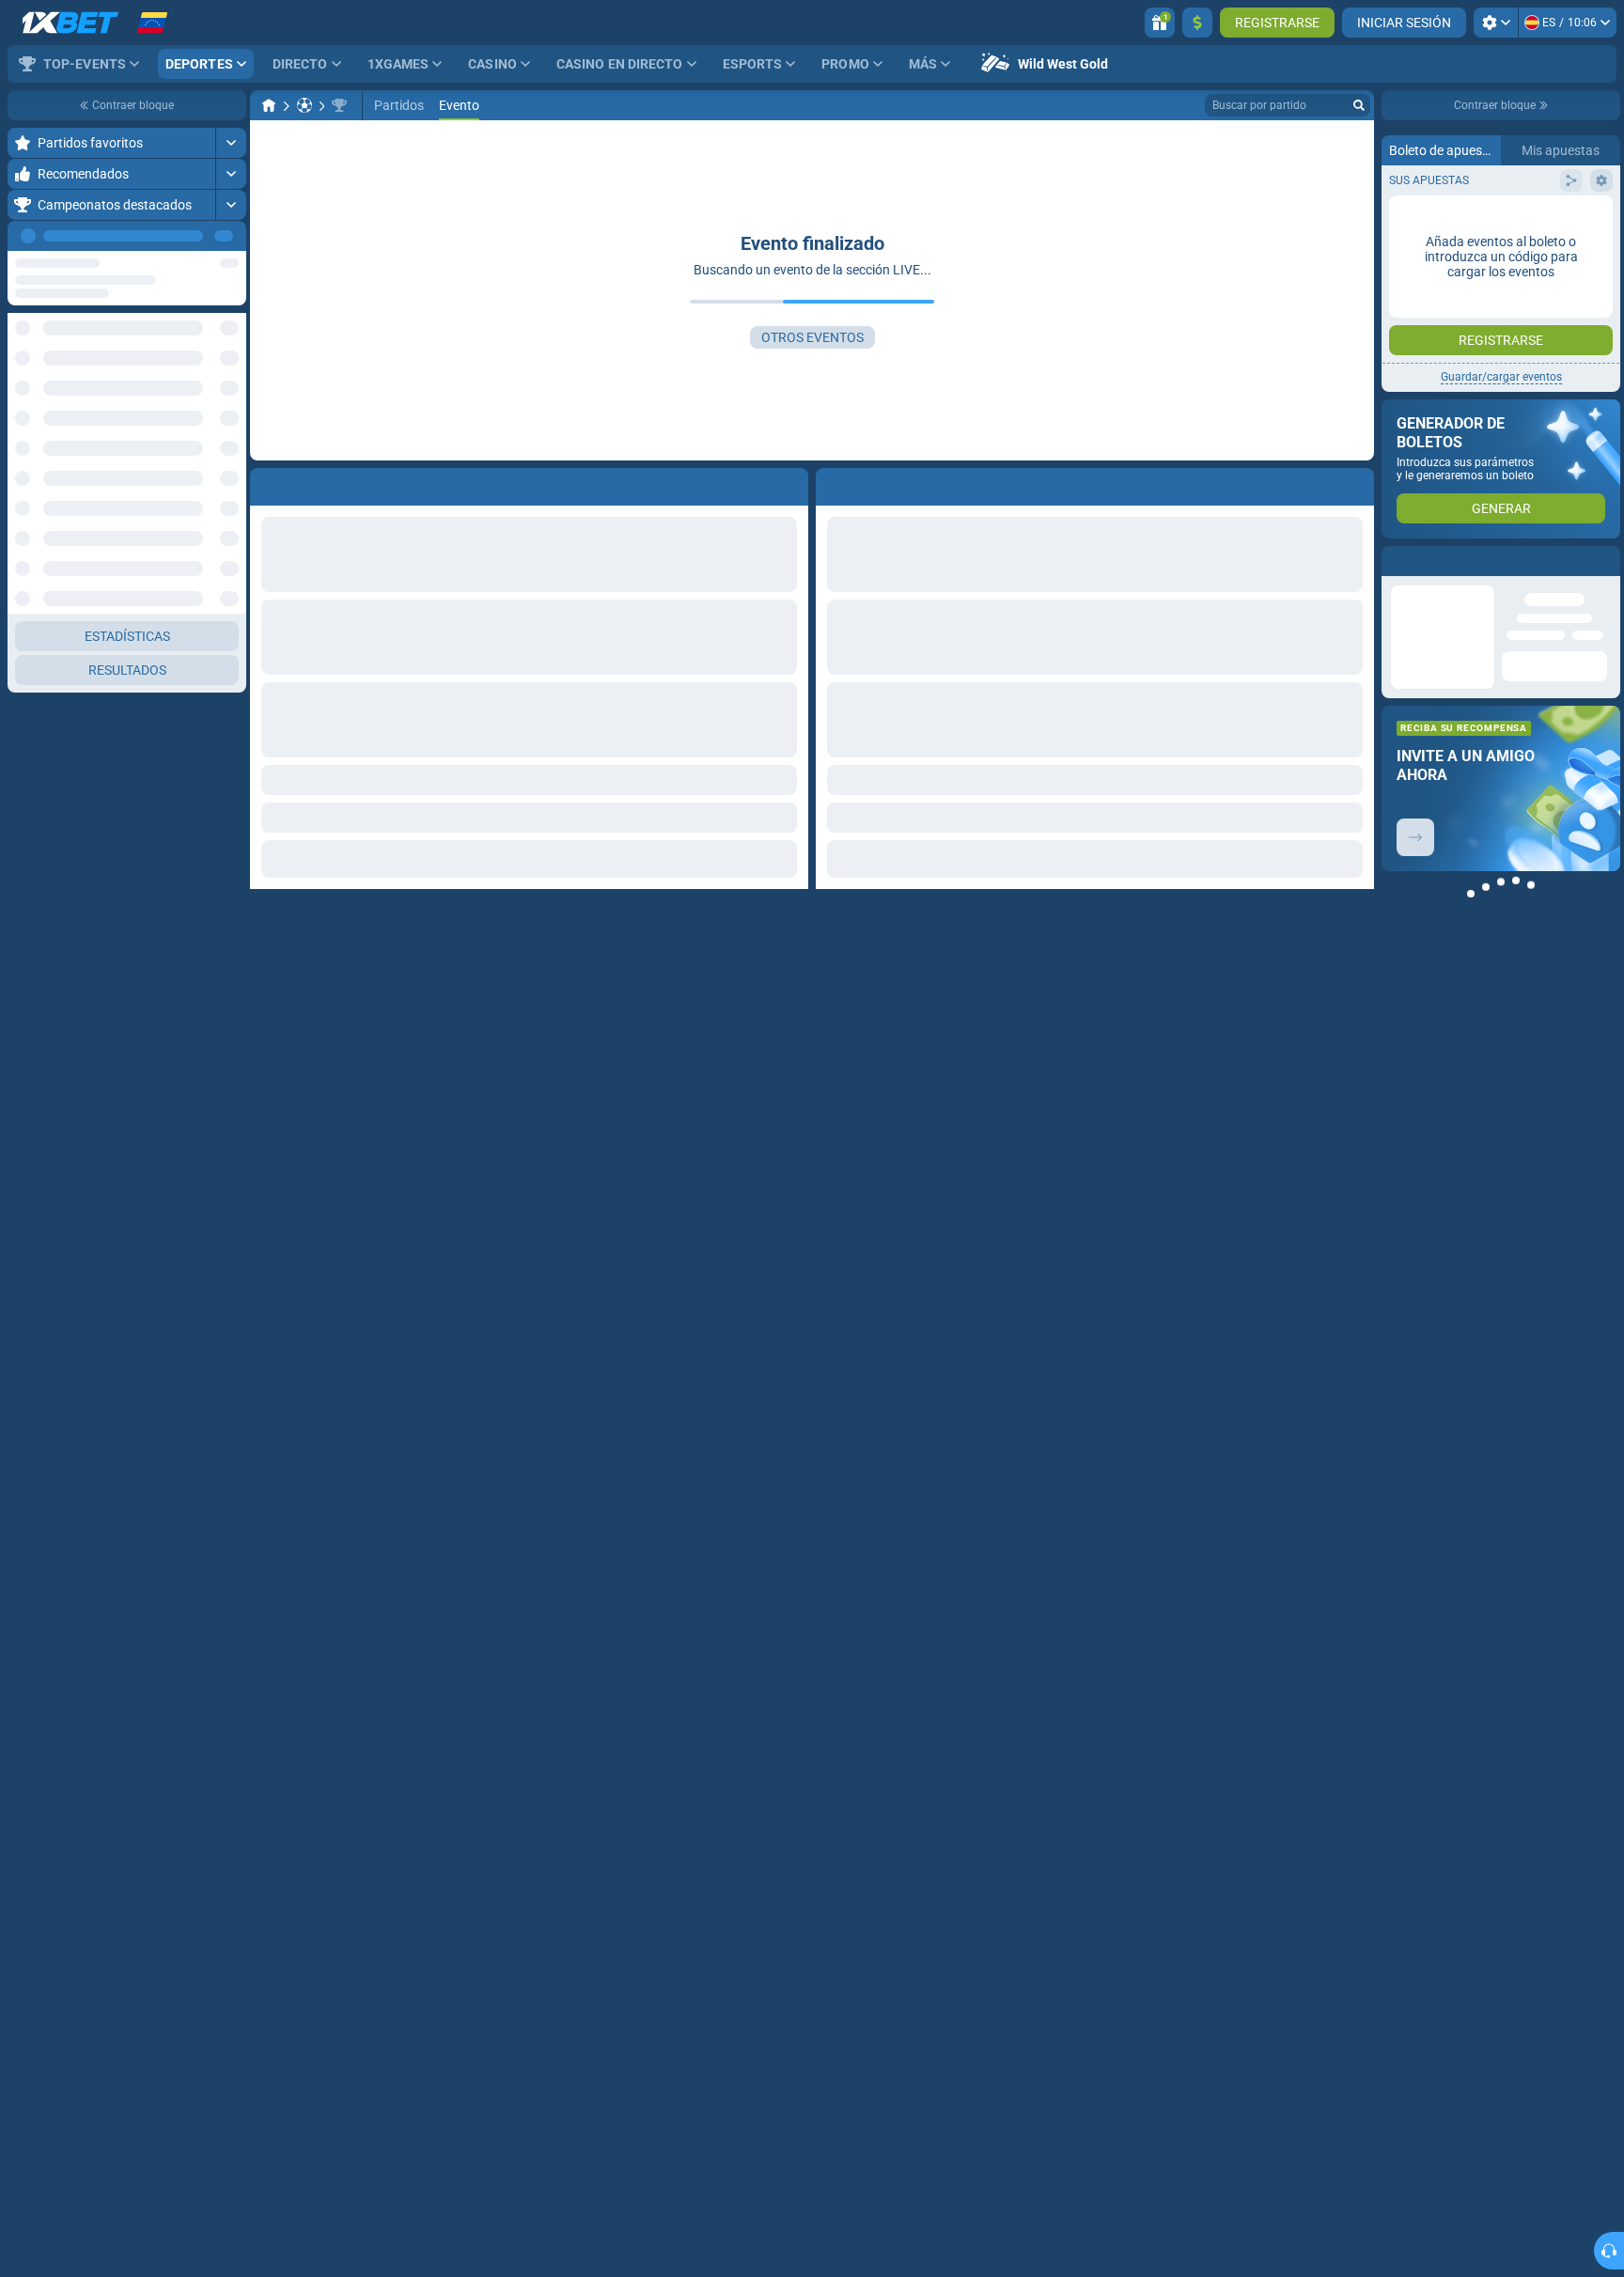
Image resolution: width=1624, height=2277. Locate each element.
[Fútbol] (304, 105)
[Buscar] (1359, 105)
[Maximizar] (231, 143)
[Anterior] (189, 236)
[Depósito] (1197, 23)
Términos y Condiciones (1494, 335)
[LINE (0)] (269, 105)
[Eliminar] (1355, 483)
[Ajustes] (1496, 23)
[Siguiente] (231, 236)
